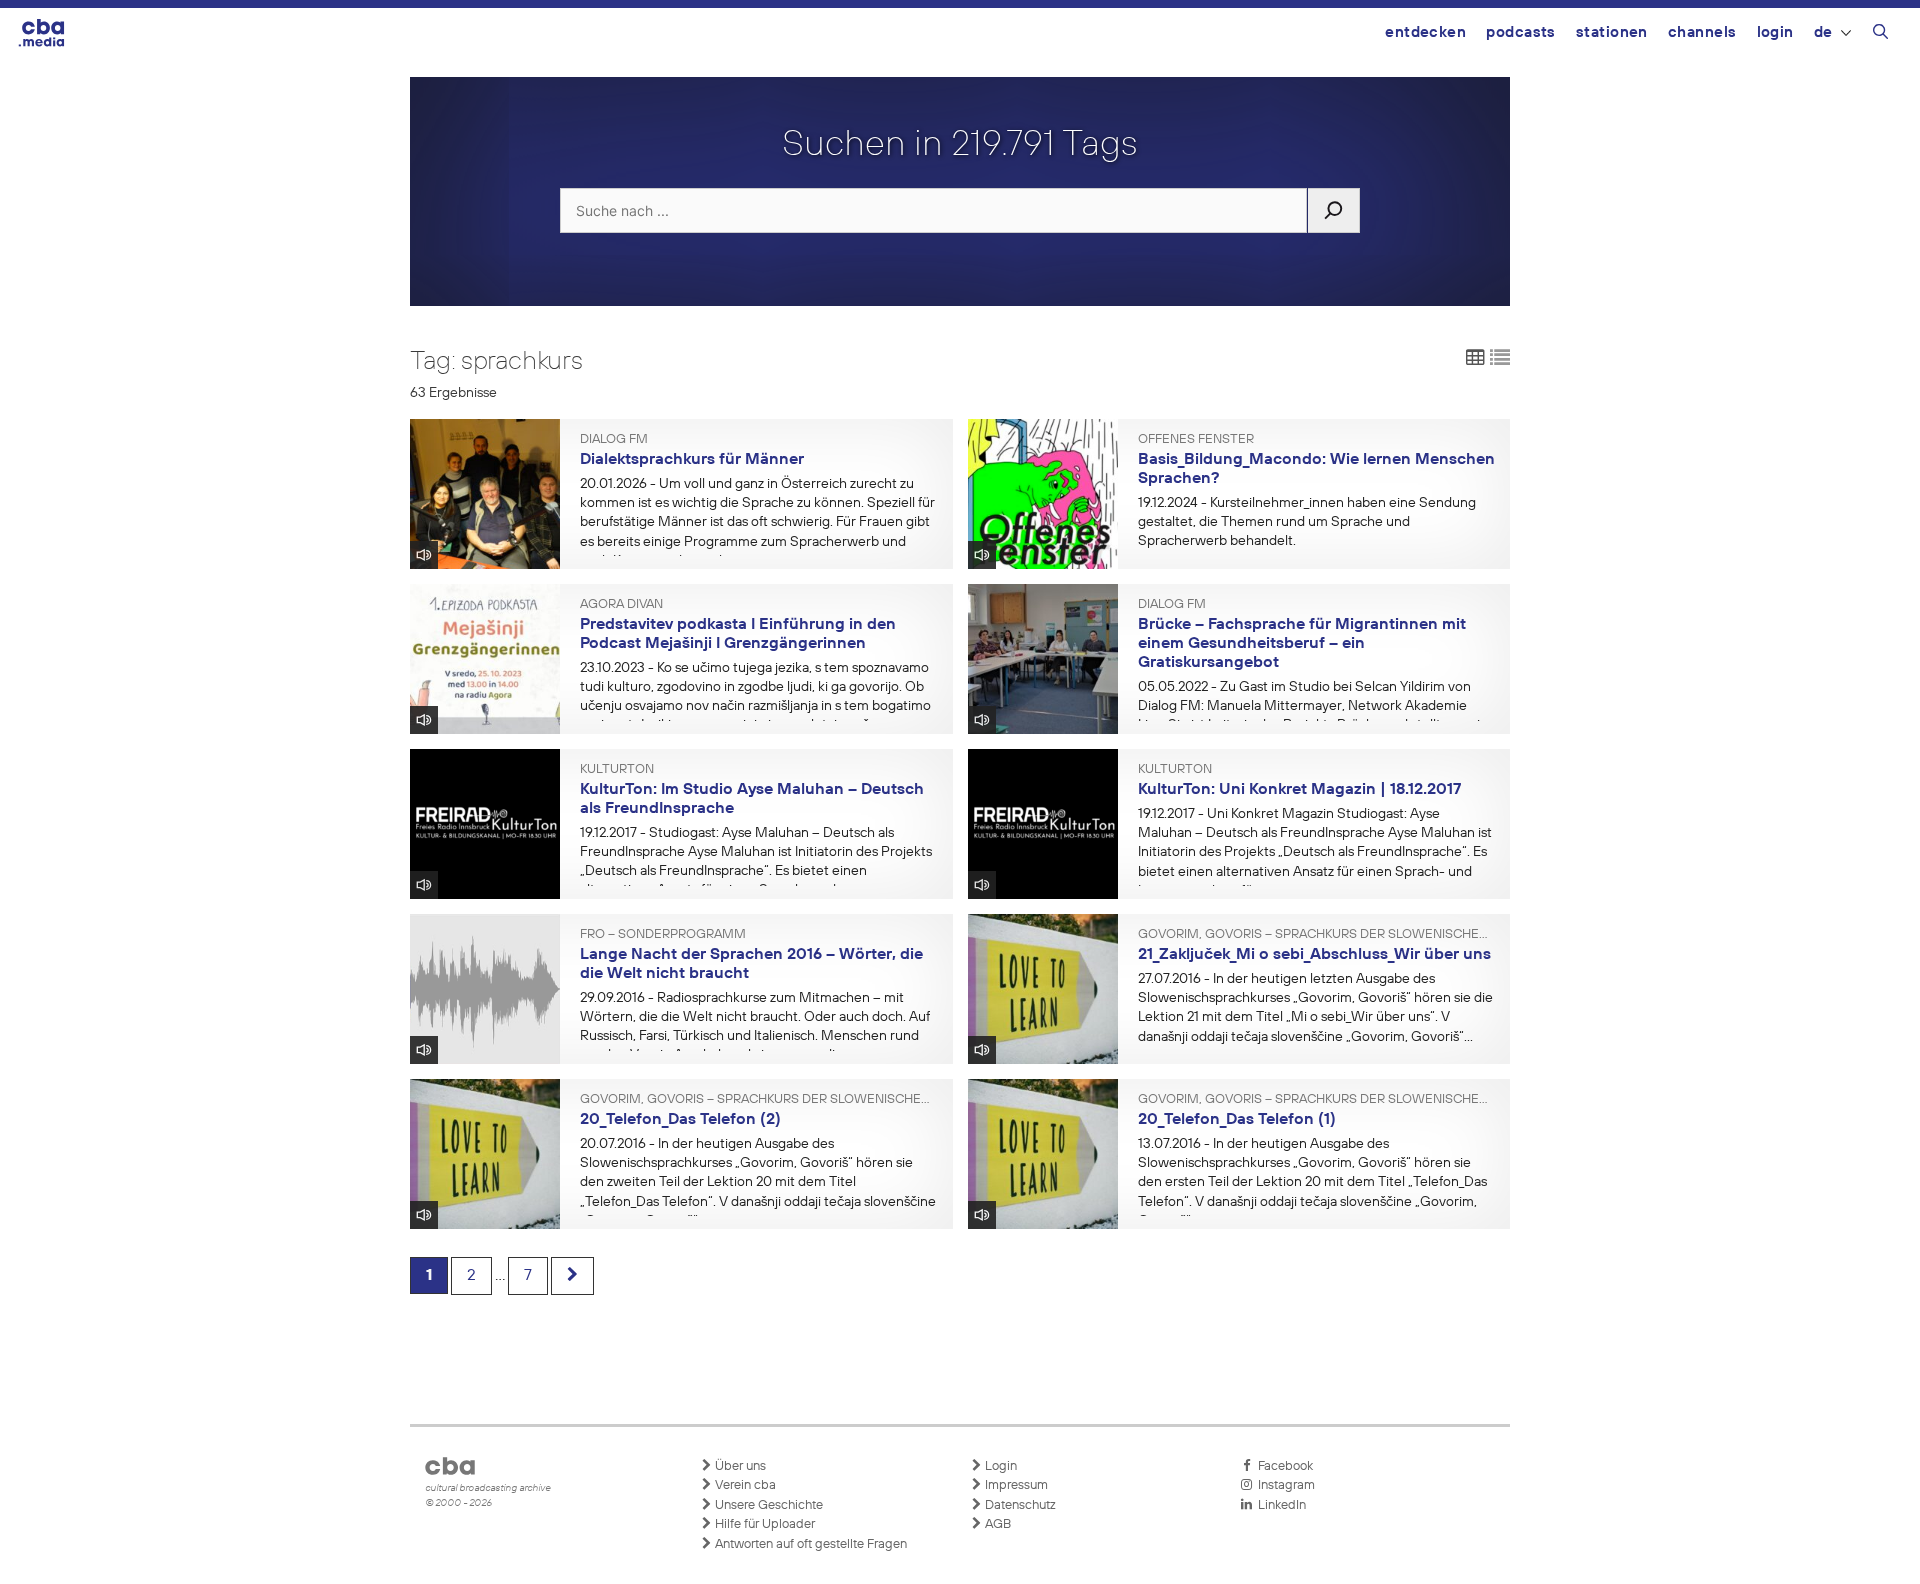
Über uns (739, 1466)
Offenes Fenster (1196, 440)
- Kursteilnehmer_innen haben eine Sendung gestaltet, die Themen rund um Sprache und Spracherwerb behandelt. (1307, 522)
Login (1775, 32)
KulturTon (617, 770)
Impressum (1015, 1485)
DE (1823, 32)
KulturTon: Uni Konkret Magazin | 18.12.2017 (1299, 790)
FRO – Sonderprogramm (663, 935)
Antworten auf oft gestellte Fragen (809, 1544)
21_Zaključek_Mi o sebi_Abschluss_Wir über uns (1314, 955)
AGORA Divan (621, 605)
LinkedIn (1279, 1505)
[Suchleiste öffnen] (1880, 35)
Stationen (1612, 32)
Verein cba (744, 1485)
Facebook (1282, 1466)
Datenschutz (1019, 1505)
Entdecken (1425, 32)
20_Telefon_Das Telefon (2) (680, 1120)
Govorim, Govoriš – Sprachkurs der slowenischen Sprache (1317, 935)
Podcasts (1521, 32)
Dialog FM (614, 440)
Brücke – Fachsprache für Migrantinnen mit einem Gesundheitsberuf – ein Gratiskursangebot (1302, 643)
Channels (1702, 32)
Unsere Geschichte (767, 1505)
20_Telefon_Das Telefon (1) (1237, 1120)
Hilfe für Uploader (763, 1524)
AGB (996, 1524)
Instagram (1283, 1485)
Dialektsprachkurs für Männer (692, 460)
